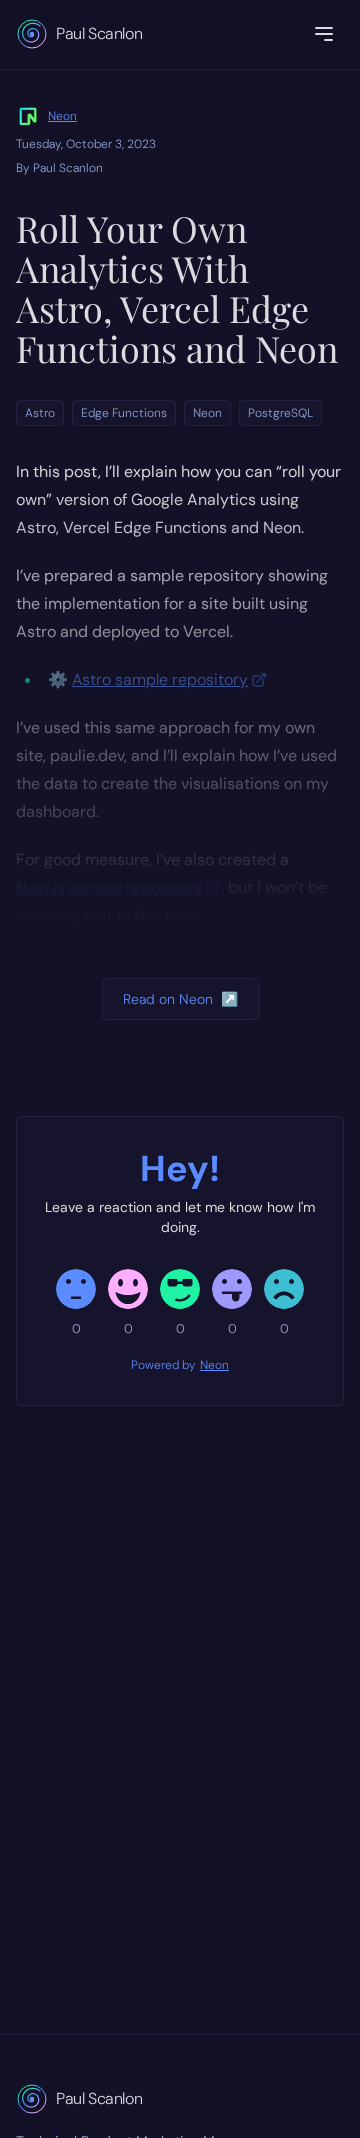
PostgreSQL (280, 413)
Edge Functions (124, 413)
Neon (62, 116)
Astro (40, 413)
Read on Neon (180, 999)
